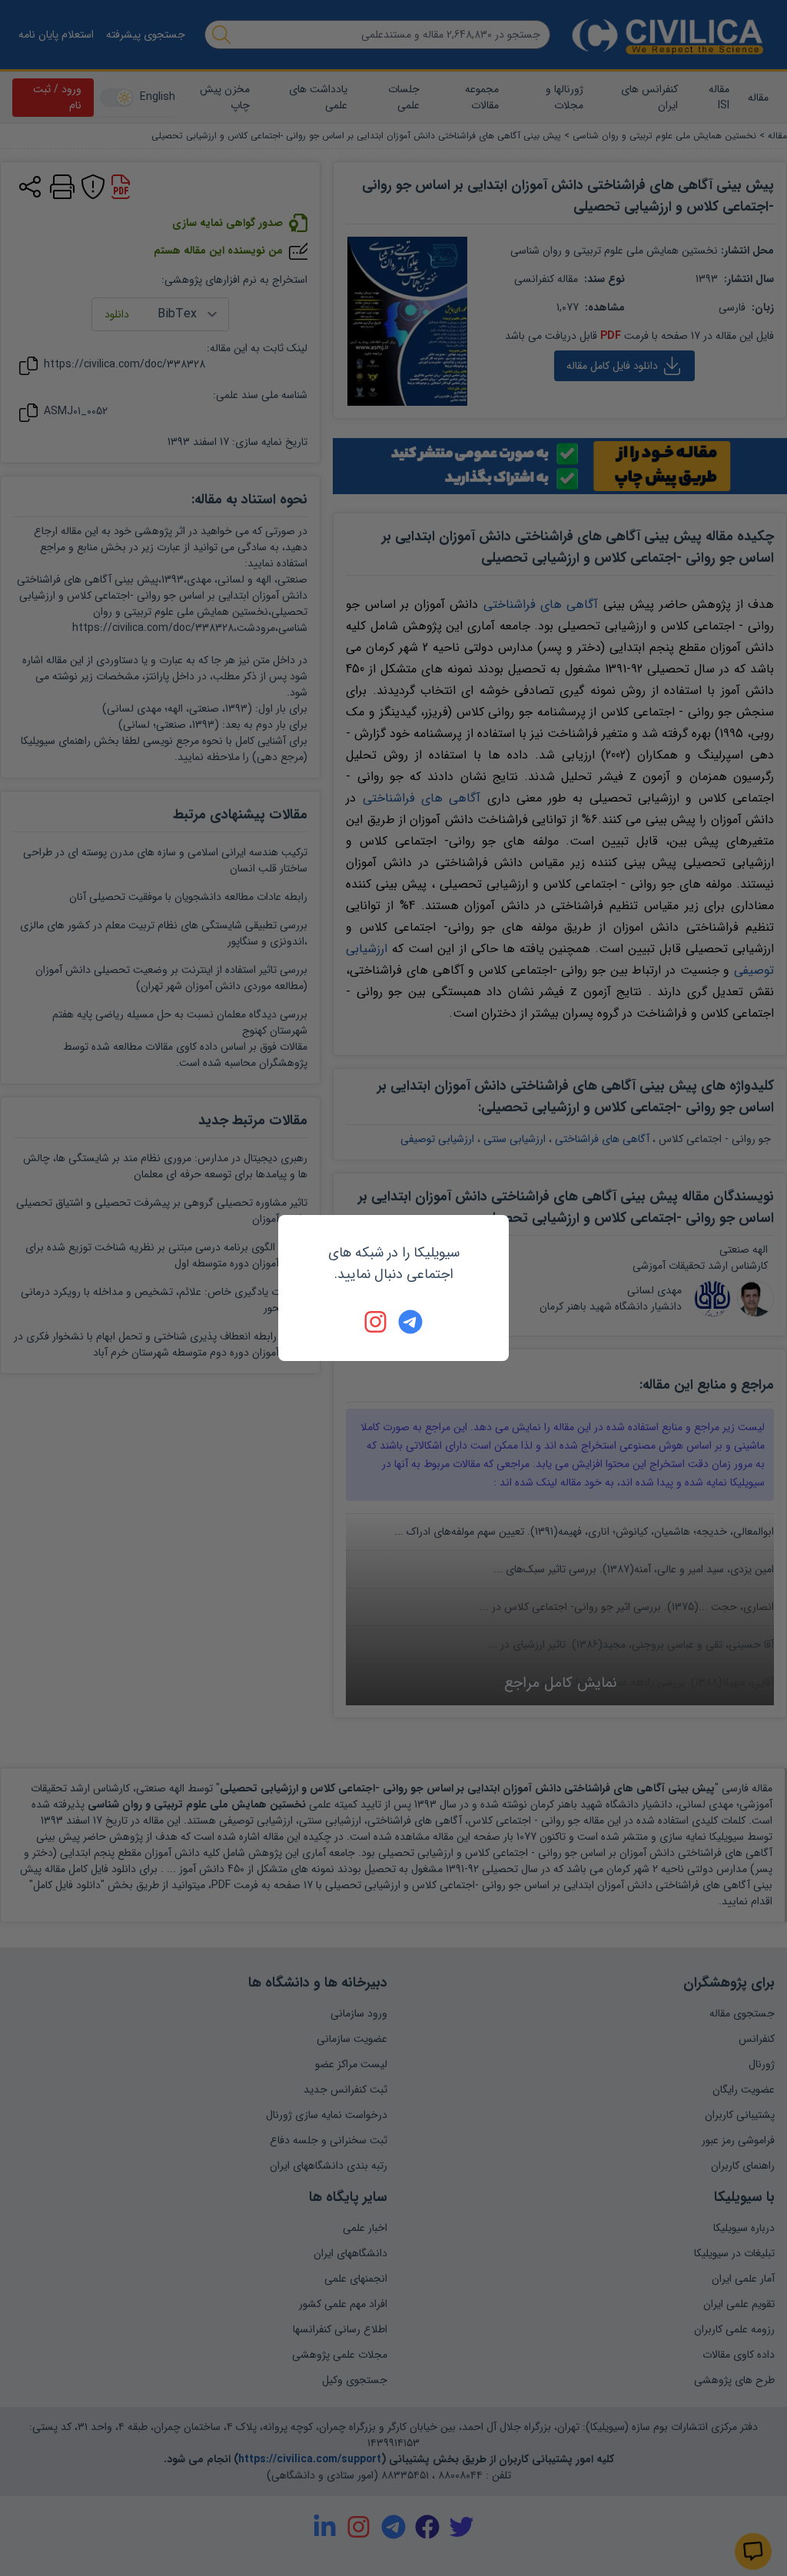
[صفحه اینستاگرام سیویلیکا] (377, 1322)
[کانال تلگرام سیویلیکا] (410, 1322)
